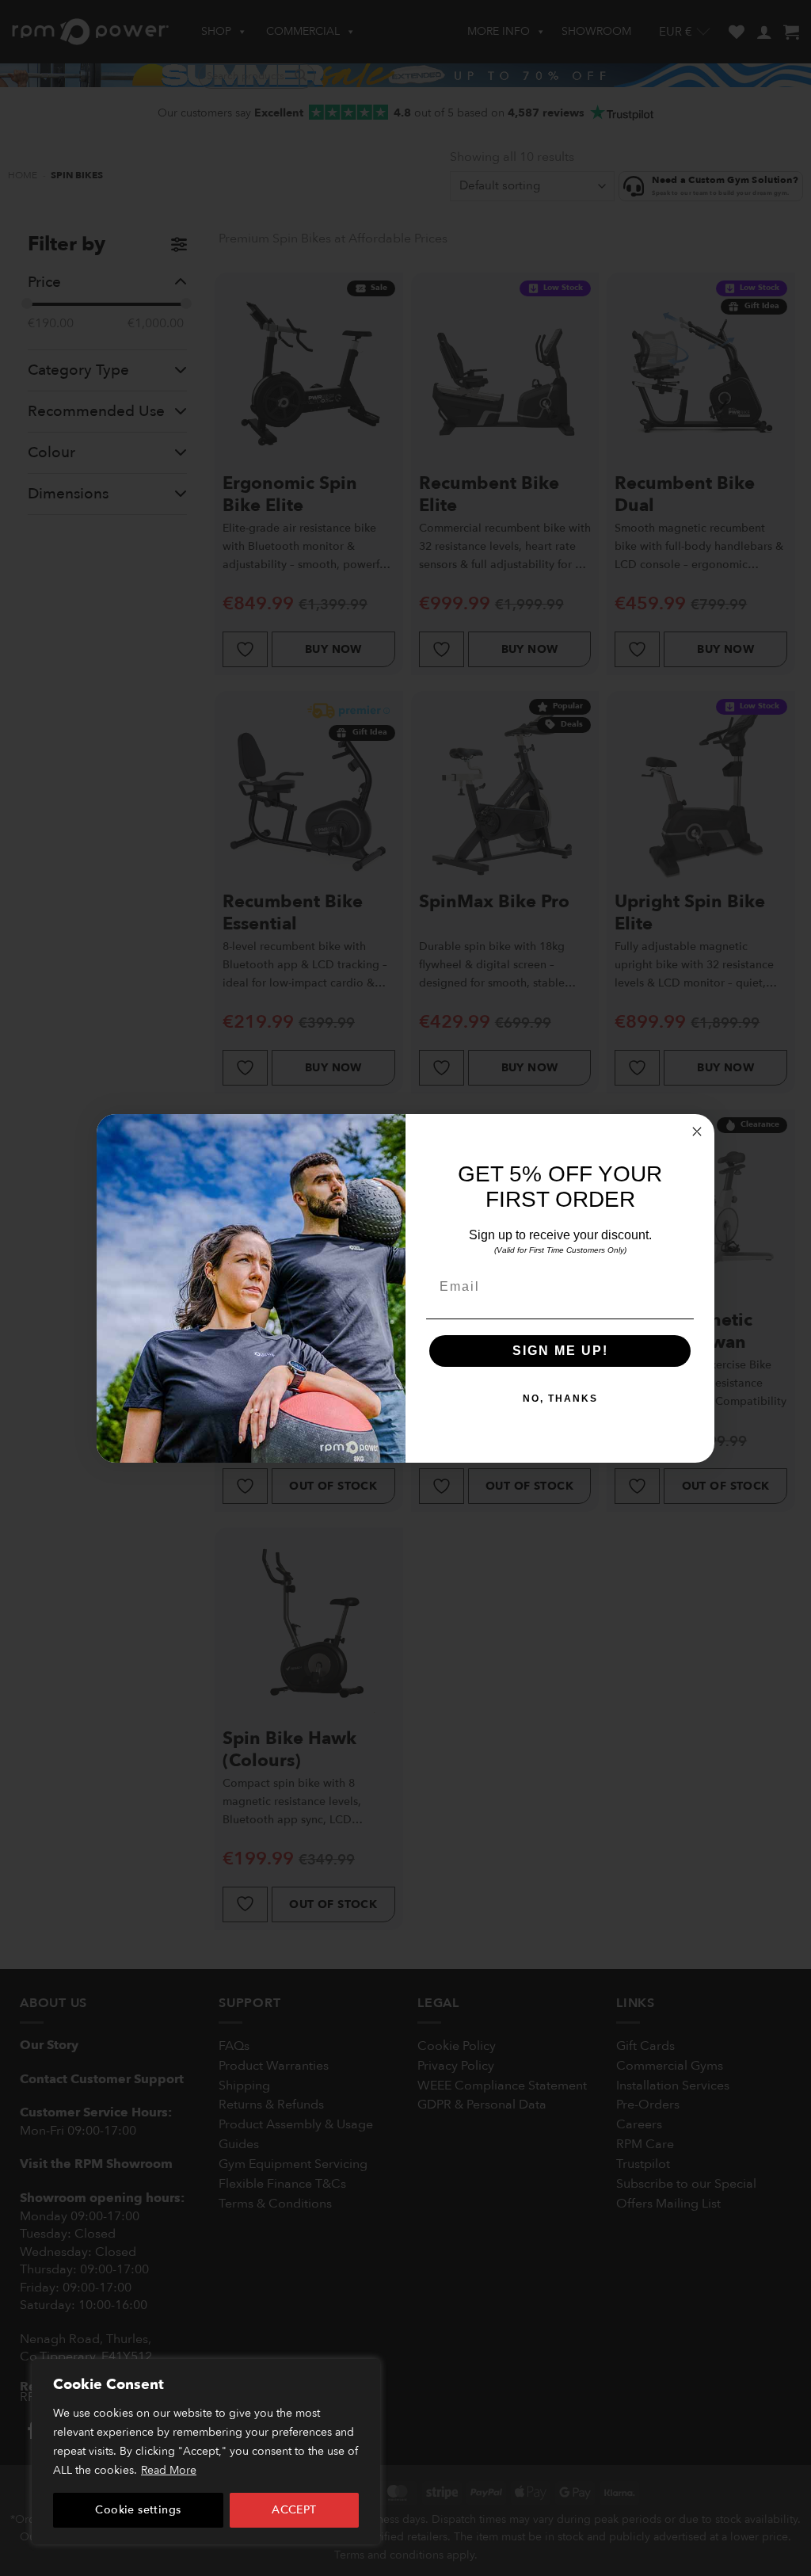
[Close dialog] (697, 1132)
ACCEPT (294, 2510)
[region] (206, 2452)
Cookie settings (138, 2510)
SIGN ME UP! (560, 1351)
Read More (169, 2470)
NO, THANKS (560, 1399)
